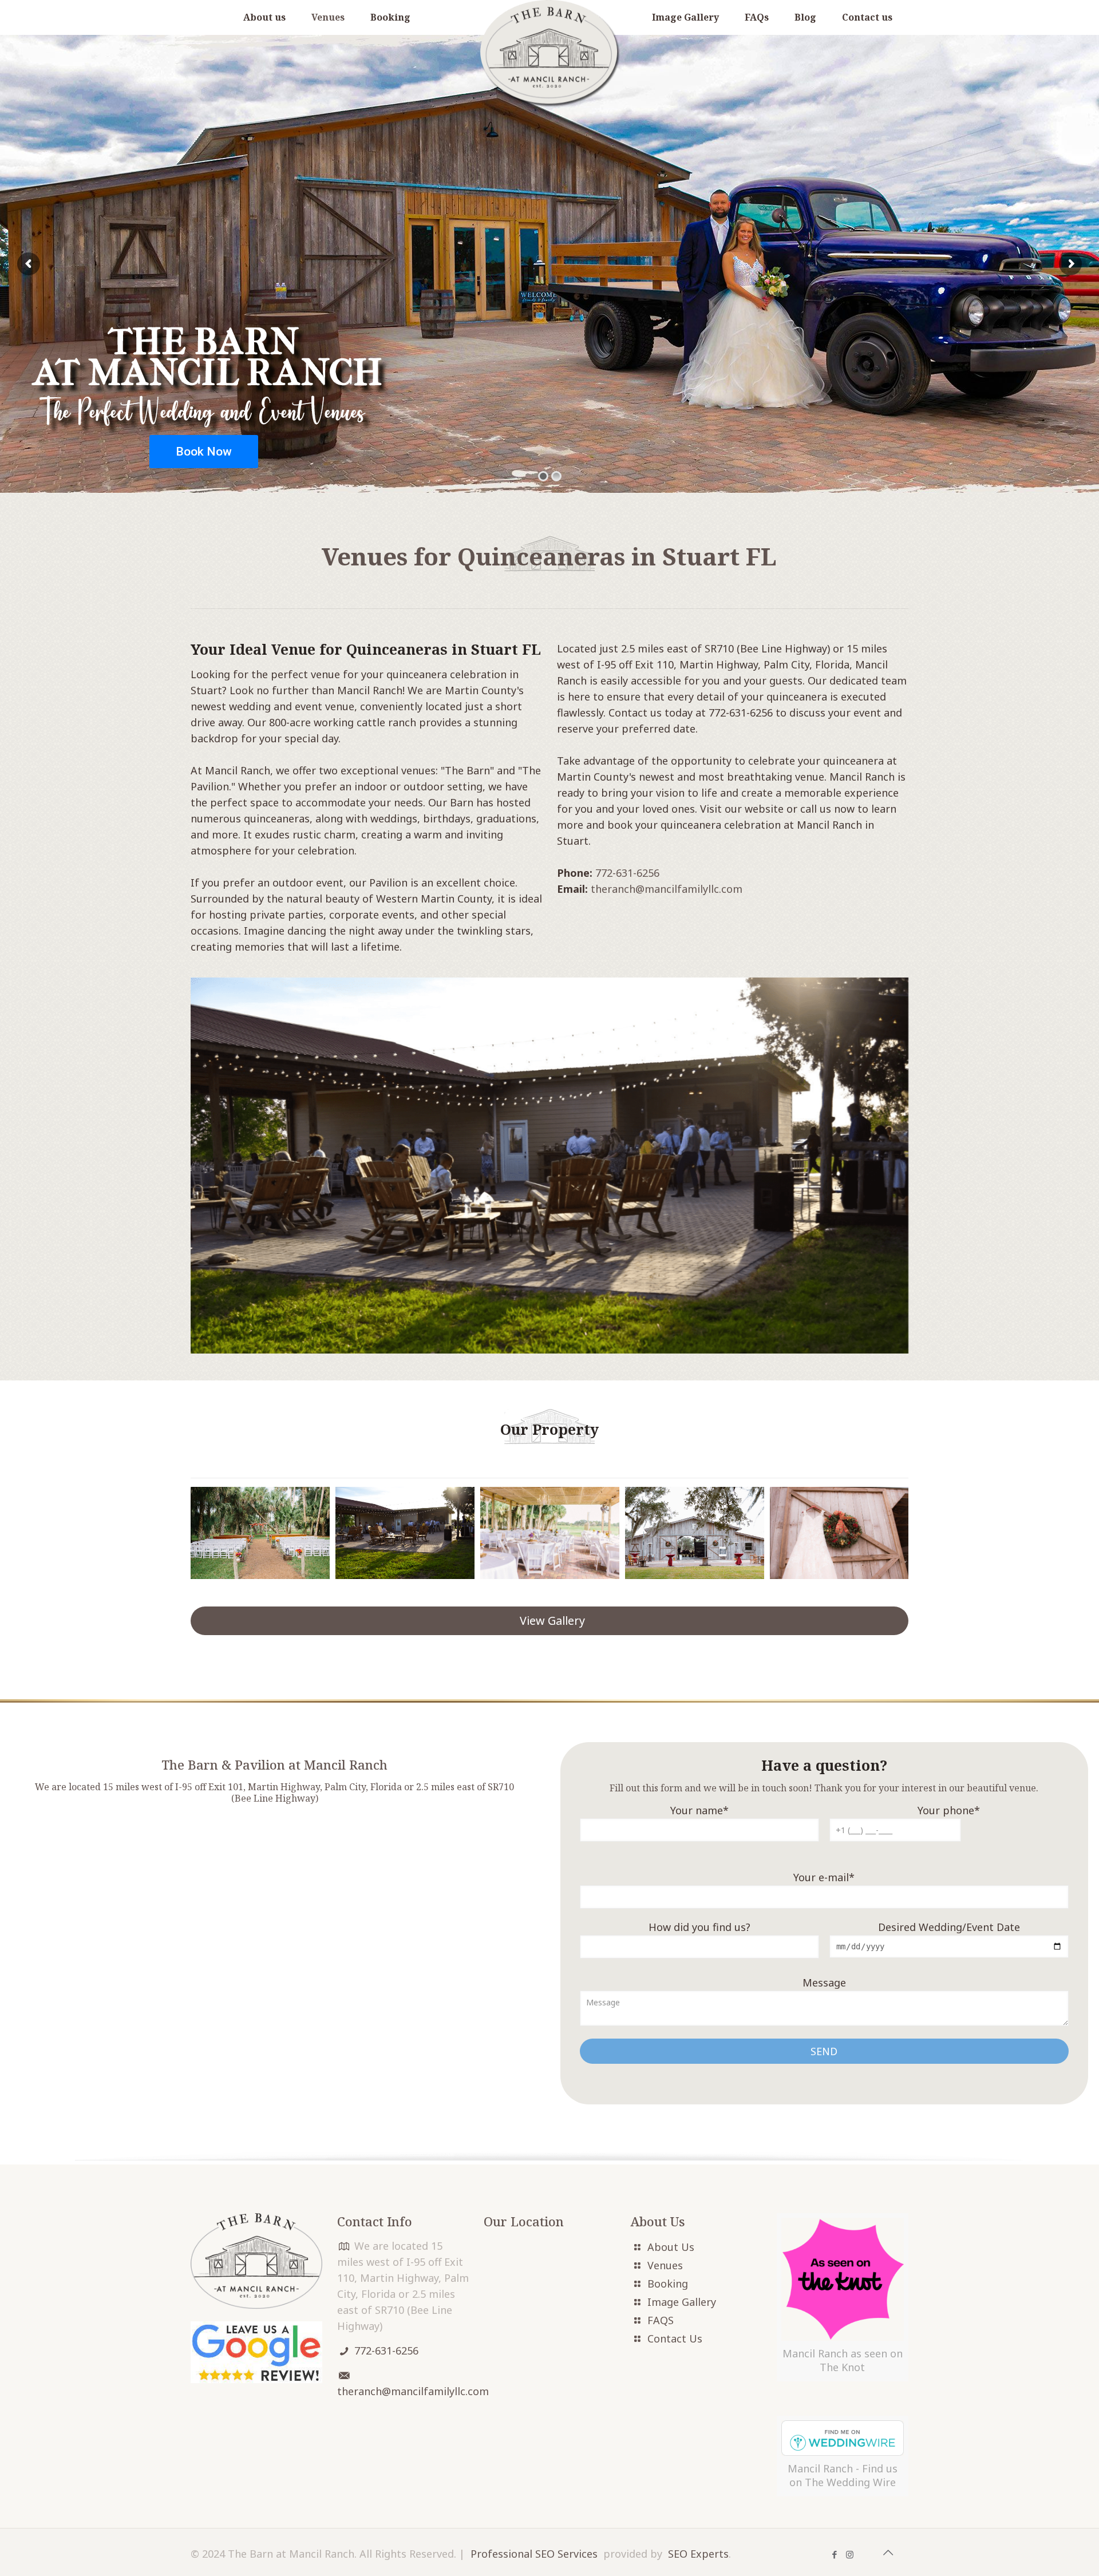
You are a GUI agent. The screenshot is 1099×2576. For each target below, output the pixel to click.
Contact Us (675, 2338)
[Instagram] (850, 2554)
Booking (668, 2284)
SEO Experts (698, 2554)
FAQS (661, 2320)
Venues (665, 2265)
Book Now (204, 452)
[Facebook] (834, 2554)
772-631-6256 (627, 873)
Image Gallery (682, 2302)
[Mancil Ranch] (549, 54)
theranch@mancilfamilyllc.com (667, 889)
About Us (671, 2247)
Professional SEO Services (534, 2554)
